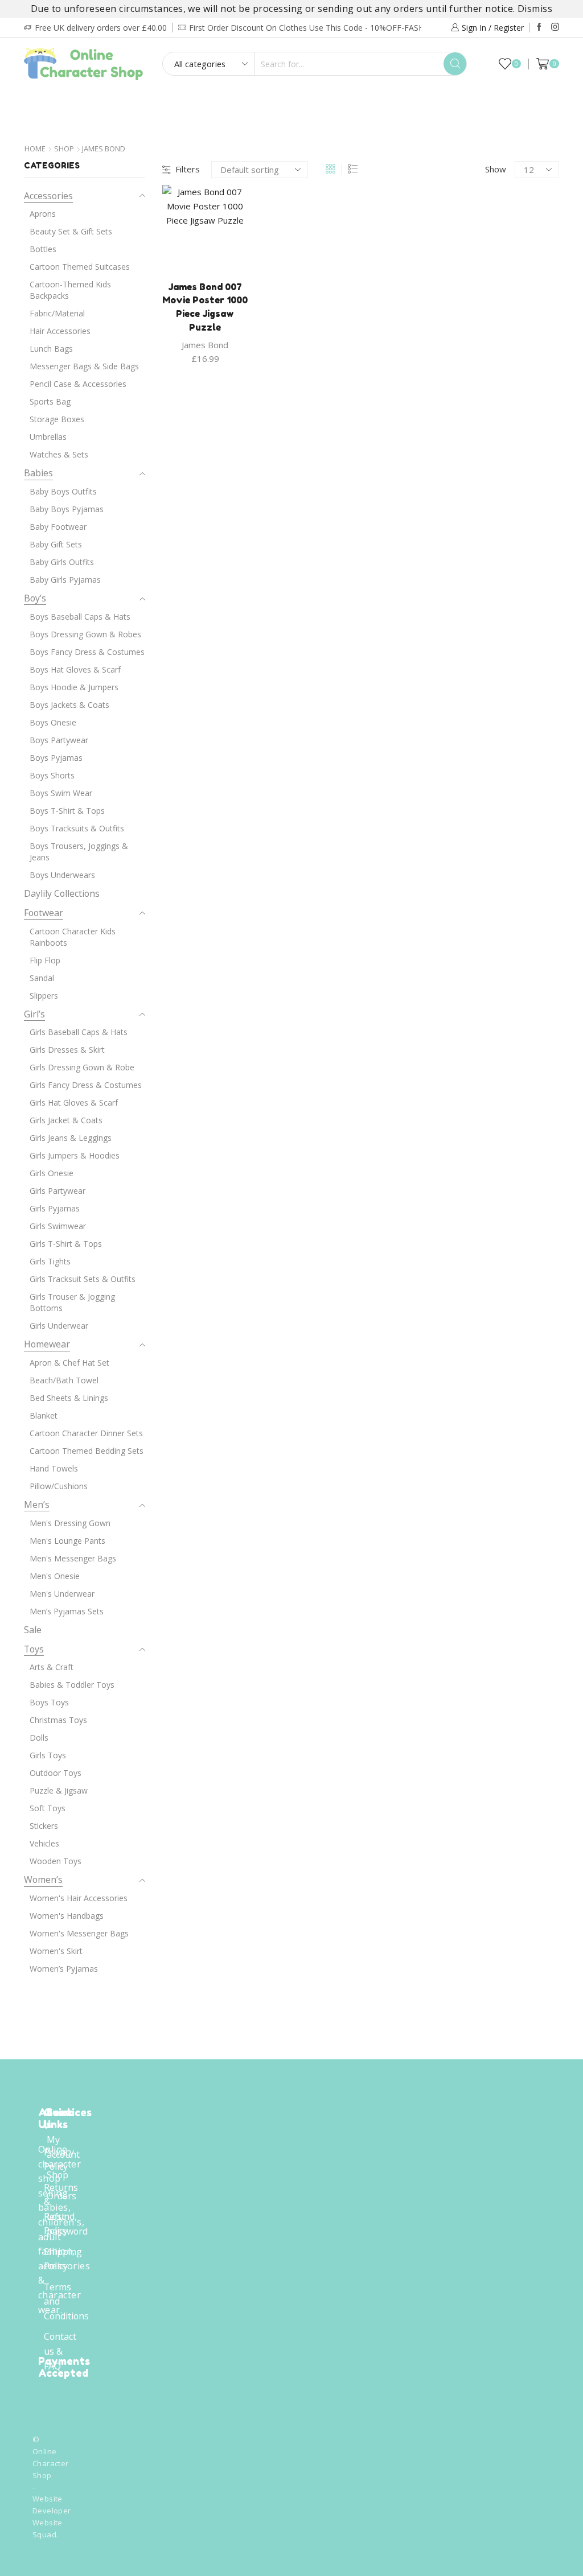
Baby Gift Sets (56, 544)
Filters (188, 169)
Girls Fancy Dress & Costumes (86, 1085)
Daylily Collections (245, 126)
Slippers (44, 996)
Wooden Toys (56, 1861)
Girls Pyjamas (55, 1208)
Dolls (39, 1738)
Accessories (442, 102)
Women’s (43, 1880)
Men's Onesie (55, 1576)
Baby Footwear (58, 527)
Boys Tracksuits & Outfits (77, 828)
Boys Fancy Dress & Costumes (87, 652)
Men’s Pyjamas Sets (67, 1611)
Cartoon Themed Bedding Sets (87, 1451)
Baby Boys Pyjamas (67, 509)
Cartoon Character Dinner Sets (86, 1433)
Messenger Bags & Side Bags (84, 366)
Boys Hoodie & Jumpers (74, 687)
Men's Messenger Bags (73, 1558)
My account (63, 2147)
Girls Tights (50, 1261)
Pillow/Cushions (59, 1486)
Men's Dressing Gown (70, 1523)
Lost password (67, 2224)
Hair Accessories (60, 331)
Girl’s (117, 102)
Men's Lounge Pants (67, 1541)
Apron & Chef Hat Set (69, 1363)
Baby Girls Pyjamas (65, 580)
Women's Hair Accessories (79, 1898)
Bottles (43, 249)
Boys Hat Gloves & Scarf (75, 669)
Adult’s (223, 102)
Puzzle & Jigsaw (59, 1790)
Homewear (364, 102)
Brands (364, 126)
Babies (167, 102)
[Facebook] (539, 27)
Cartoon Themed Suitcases (80, 267)
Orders (61, 2196)
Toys (505, 102)
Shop (64, 149)
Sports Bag (50, 401)
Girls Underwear (59, 1326)
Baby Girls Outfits (62, 562)
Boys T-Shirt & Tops (67, 811)
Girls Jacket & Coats (66, 1120)
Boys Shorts (52, 775)
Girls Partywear (58, 1191)
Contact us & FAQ (60, 2351)
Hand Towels (54, 1468)
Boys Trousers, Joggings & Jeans (79, 852)
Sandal (42, 978)
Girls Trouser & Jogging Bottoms (72, 1302)
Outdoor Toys (56, 1773)
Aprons (43, 214)
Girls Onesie (52, 1173)
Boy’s (69, 102)
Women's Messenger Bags (79, 1933)
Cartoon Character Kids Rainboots (73, 937)
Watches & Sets (59, 454)
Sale (321, 126)
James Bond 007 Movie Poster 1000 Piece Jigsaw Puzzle (205, 307)
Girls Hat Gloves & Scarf (74, 1102)
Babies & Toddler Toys (72, 1685)
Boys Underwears (62, 875)
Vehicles (44, 1843)
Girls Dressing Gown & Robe (82, 1067)
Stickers (44, 1826)
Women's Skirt (56, 1951)
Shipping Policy (63, 2259)
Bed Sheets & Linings (69, 1398)
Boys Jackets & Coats (69, 705)
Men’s (37, 1505)
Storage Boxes (57, 419)
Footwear (290, 102)
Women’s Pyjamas (64, 1969)
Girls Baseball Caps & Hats (79, 1032)
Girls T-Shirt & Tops (66, 1244)
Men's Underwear (62, 1594)
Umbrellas (48, 437)
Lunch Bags (51, 349)
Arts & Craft (52, 1667)
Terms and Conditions (66, 2301)
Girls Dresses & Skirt (67, 1050)
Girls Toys (48, 1755)
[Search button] (455, 64)
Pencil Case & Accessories (78, 384)
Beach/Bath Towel (64, 1380)
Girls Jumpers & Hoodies (75, 1155)
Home (35, 149)
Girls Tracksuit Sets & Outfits (83, 1279)
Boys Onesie (53, 722)
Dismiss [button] (535, 9)
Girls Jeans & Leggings (71, 1138)
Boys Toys (49, 1702)
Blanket (44, 1415)
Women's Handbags (67, 1916)
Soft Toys (48, 1808)
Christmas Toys (58, 1720)
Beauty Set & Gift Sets (71, 231)
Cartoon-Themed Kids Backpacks (70, 290)
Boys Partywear (59, 740)
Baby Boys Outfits (63, 491)
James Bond (205, 345)
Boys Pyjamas (56, 758)
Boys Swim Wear (61, 793)
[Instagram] (555, 27)
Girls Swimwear (58, 1226)
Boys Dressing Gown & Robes (85, 634)
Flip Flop (45, 960)
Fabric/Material (57, 313)
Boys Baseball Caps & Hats (80, 617)
